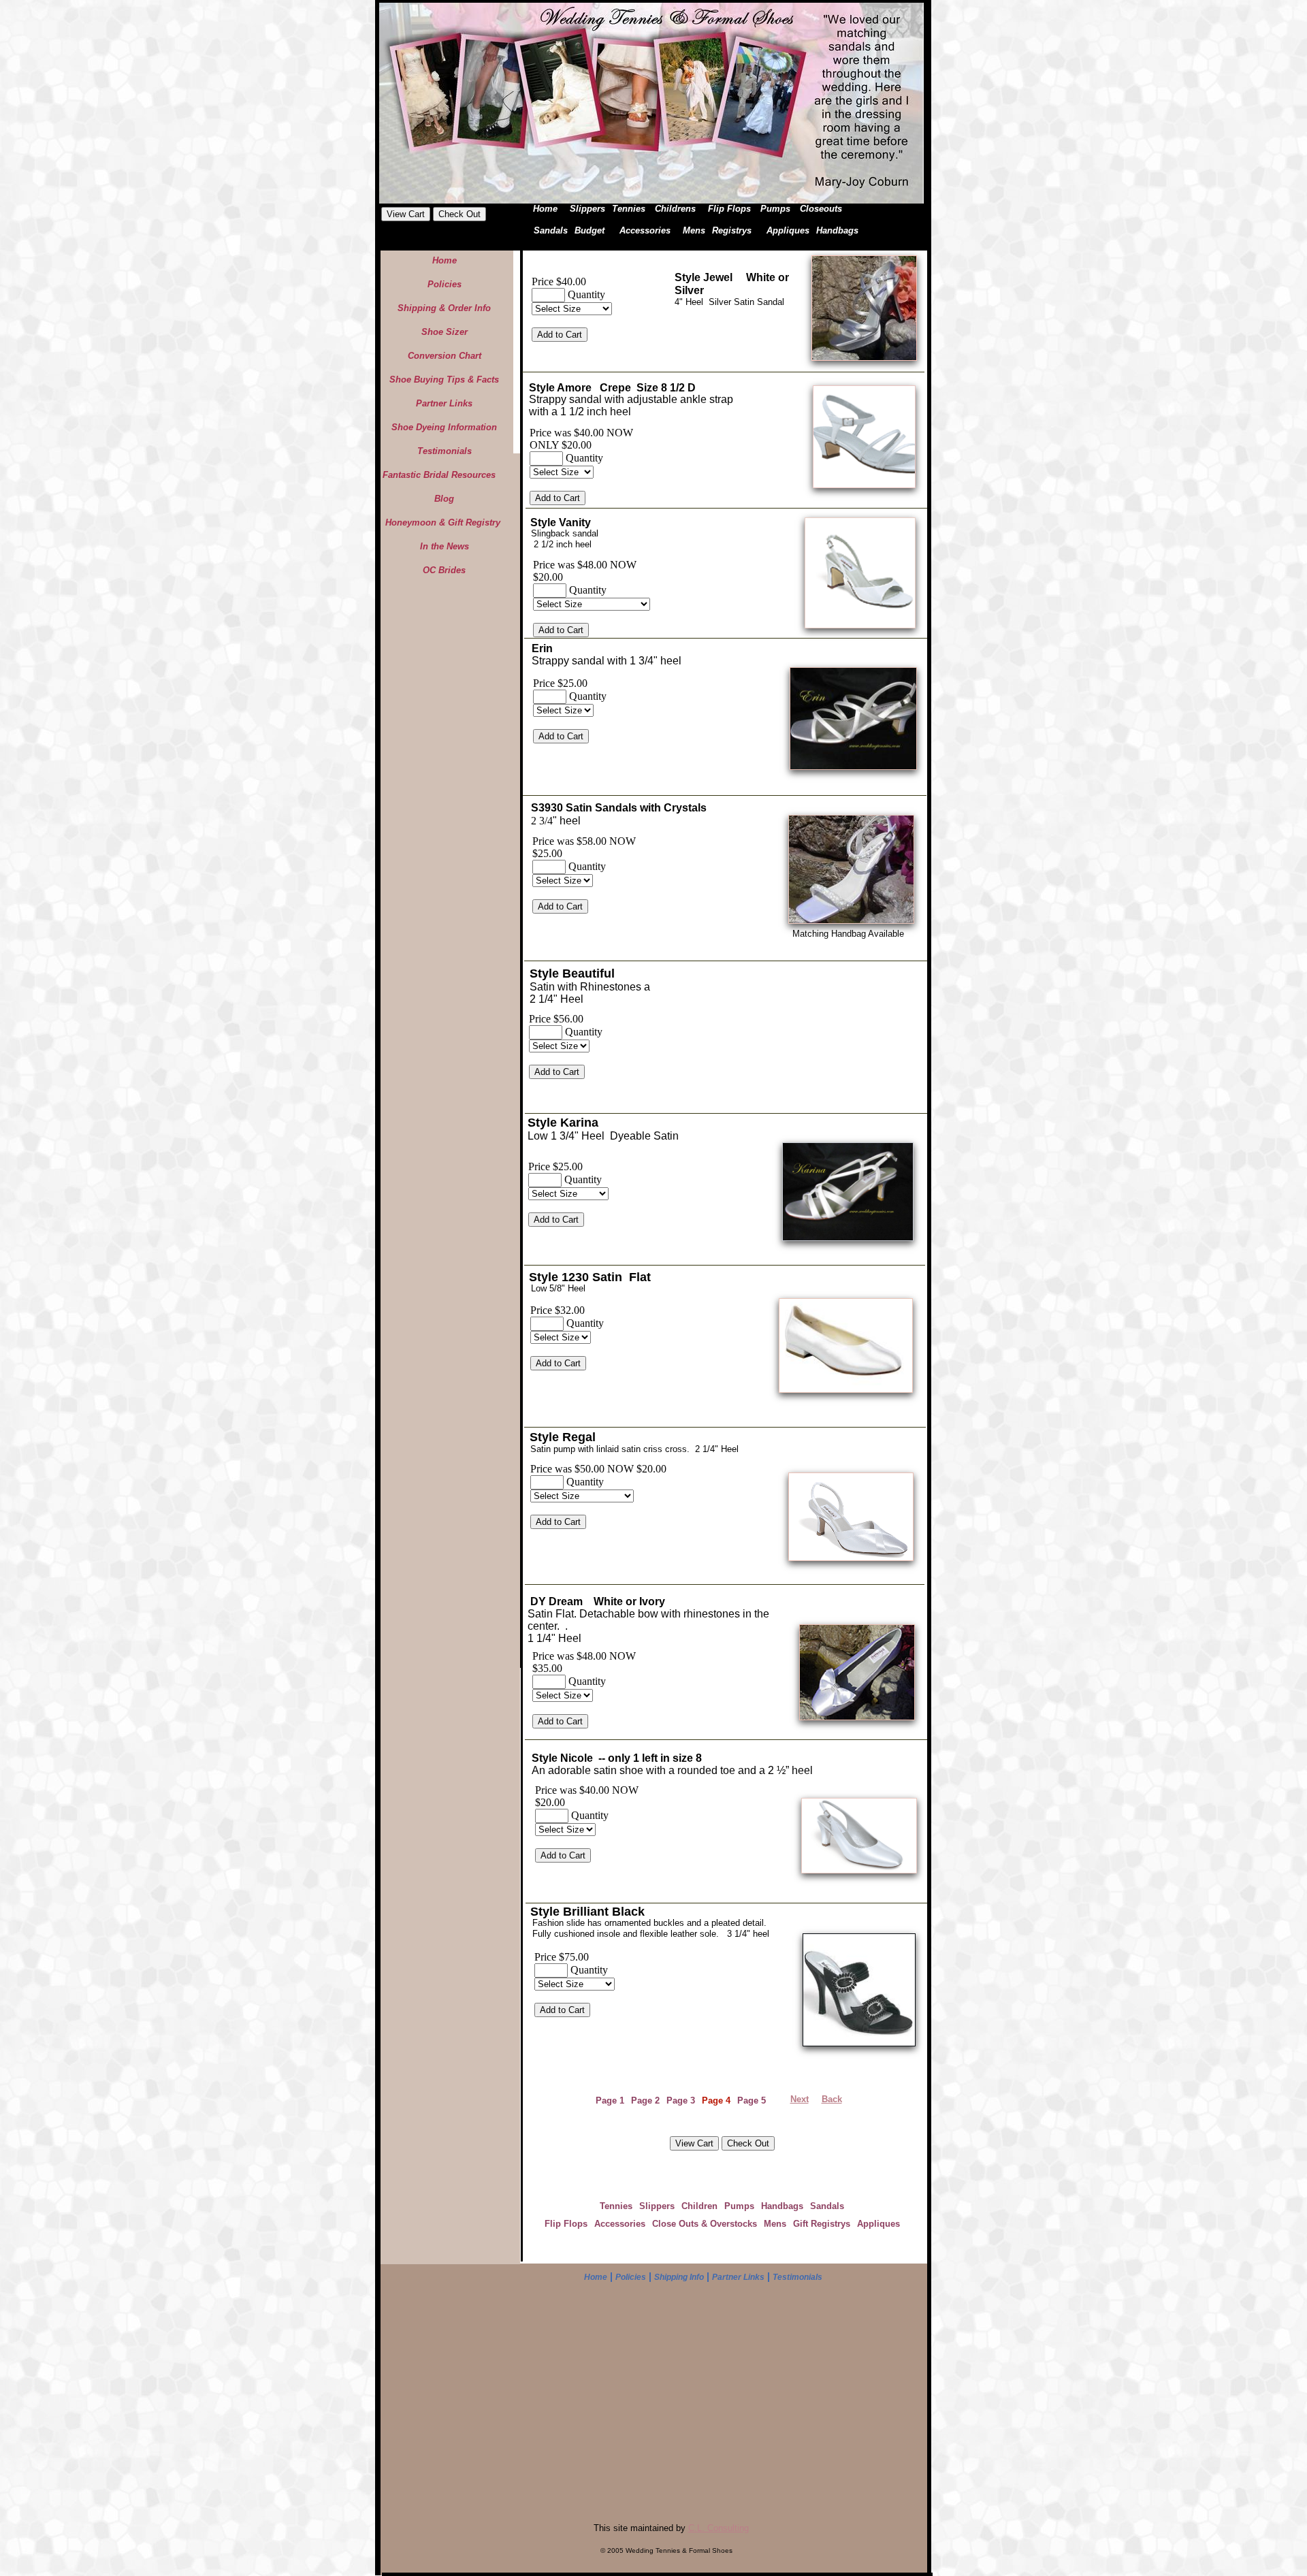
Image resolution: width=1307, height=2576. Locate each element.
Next (800, 2099)
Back (832, 2099)
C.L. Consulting (719, 2528)
